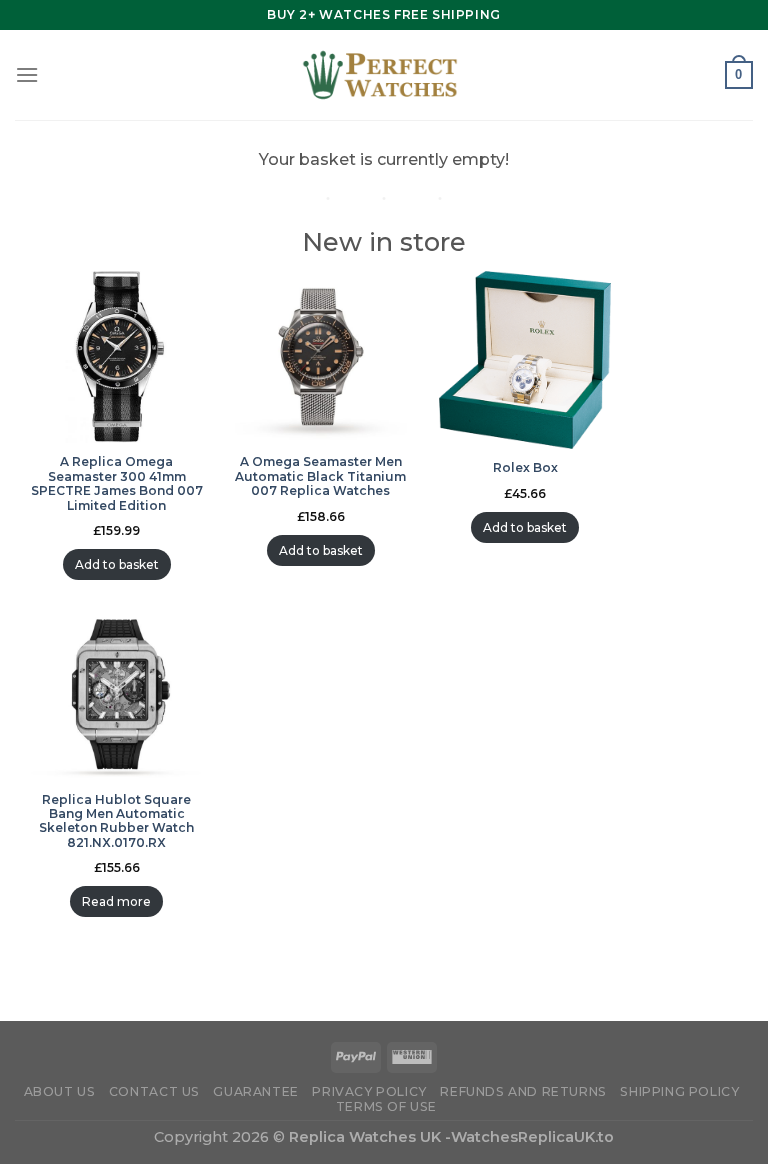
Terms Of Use (386, 1106)
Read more (116, 901)
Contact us (154, 1091)
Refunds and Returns (523, 1091)
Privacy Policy (369, 1091)
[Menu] (27, 74)
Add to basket (117, 564)
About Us (60, 1091)
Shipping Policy (679, 1091)
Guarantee (256, 1091)
